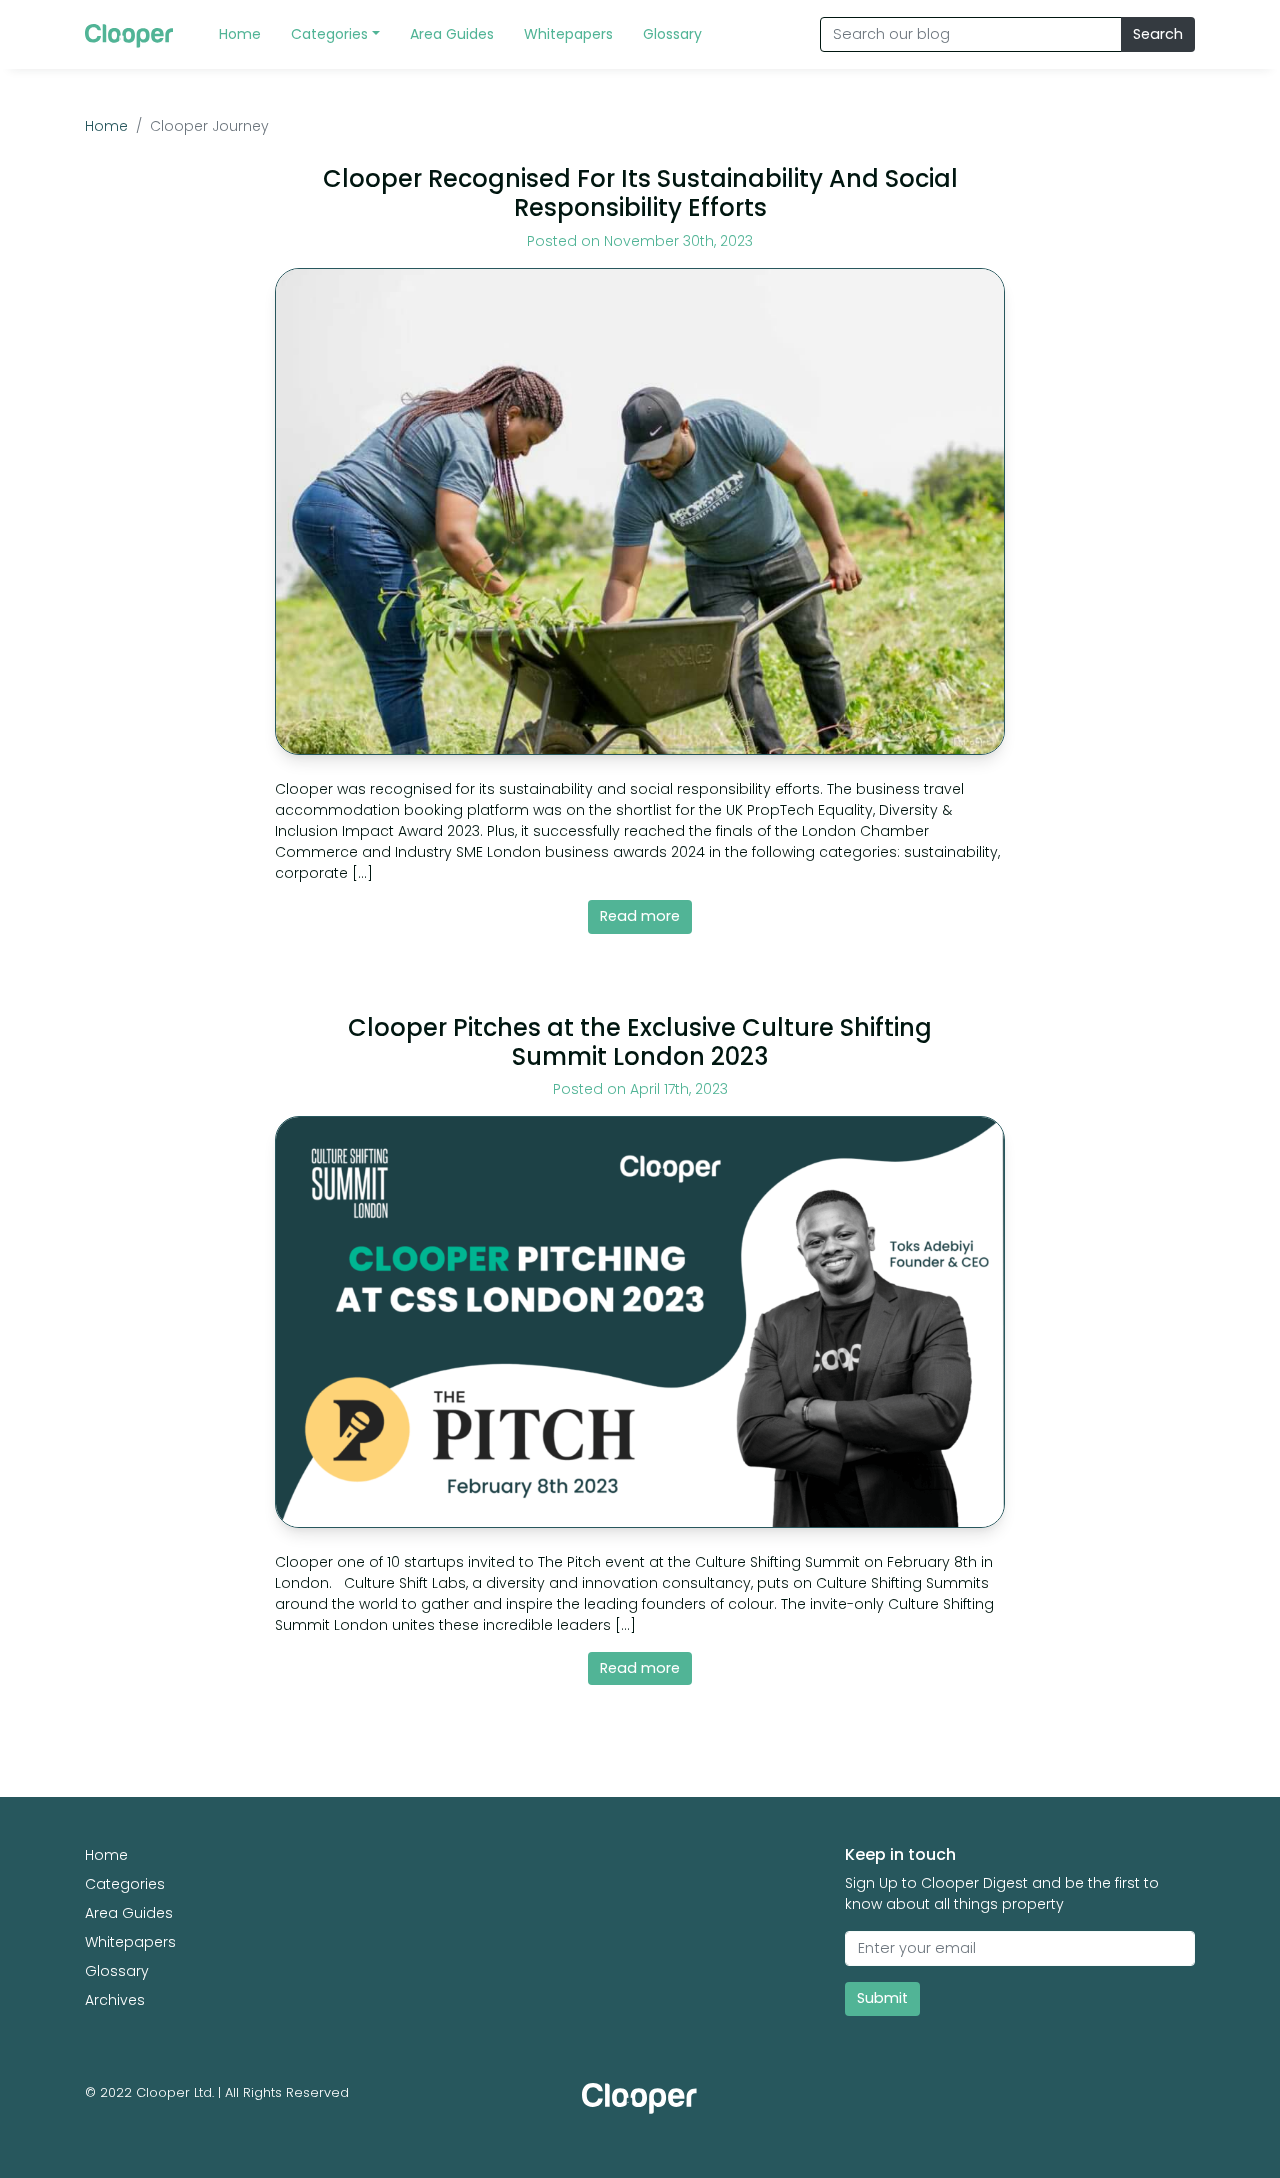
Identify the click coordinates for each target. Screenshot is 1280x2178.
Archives (115, 2000)
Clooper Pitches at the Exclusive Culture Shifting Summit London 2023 (640, 1042)
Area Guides (129, 1913)
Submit (882, 1998)
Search (1158, 34)
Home (106, 126)
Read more (640, 916)
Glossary (117, 1971)
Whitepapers (130, 1942)
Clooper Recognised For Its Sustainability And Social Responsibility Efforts (640, 193)
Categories (125, 1884)
